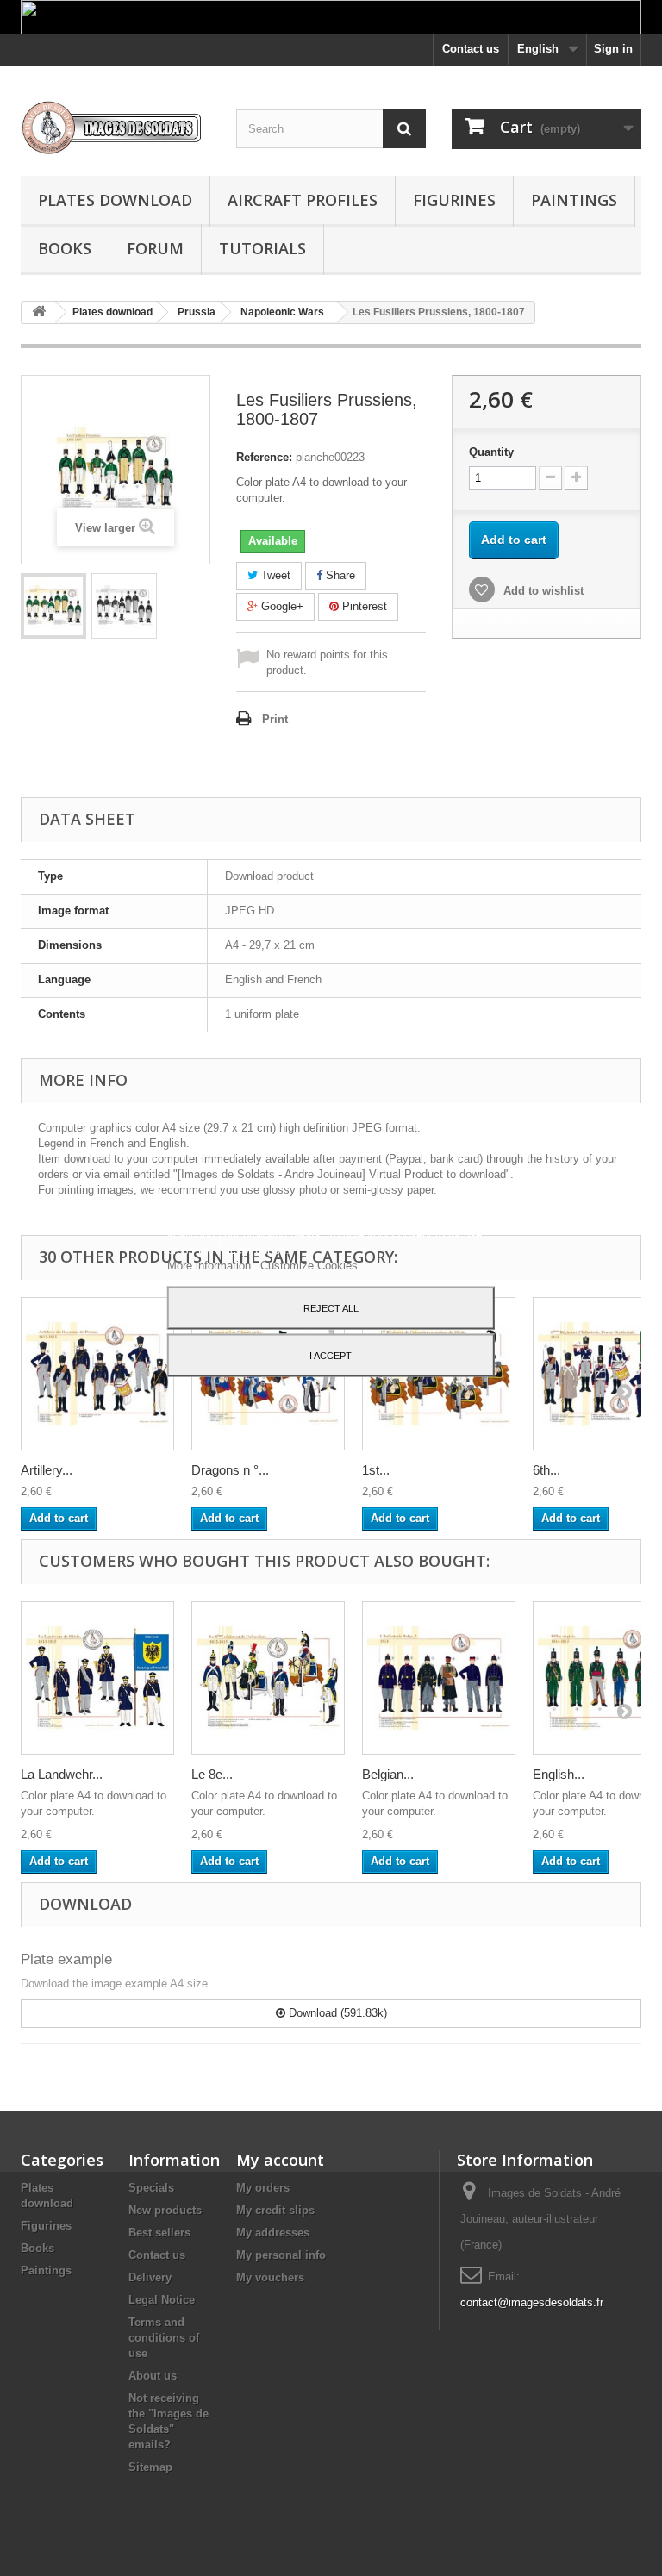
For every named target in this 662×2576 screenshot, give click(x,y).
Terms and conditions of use (164, 2338)
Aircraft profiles (303, 200)
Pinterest (363, 606)
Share (339, 575)
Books (65, 248)
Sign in (613, 49)
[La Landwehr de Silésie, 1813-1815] (97, 1678)
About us (153, 2376)
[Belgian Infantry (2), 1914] (439, 1678)
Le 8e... (212, 1774)
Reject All (331, 1307)
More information (211, 1265)
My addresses (273, 2233)
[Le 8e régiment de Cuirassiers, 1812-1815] (268, 1678)
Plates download (115, 200)
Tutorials (262, 248)
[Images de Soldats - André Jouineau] (116, 128)
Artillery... (47, 1470)
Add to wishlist (542, 591)
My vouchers (270, 2277)
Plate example (66, 1959)
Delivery (150, 2277)
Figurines (454, 200)
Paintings (574, 200)
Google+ (281, 606)
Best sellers (159, 2233)
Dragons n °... (230, 1470)
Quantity (491, 452)
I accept (331, 1355)
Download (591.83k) (336, 2013)
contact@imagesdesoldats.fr (532, 2302)
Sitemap (150, 2467)
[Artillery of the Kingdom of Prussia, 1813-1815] (97, 1374)
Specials (151, 2188)
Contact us (471, 49)
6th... (546, 1470)
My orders (263, 2188)
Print (275, 719)
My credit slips (275, 2210)
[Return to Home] (39, 312)
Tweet (274, 575)
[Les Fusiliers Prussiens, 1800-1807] (53, 606)
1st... (376, 1470)
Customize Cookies (309, 1265)
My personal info (281, 2255)
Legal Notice (162, 2300)
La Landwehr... (62, 1774)
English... (559, 1774)
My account (280, 2160)
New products (165, 2210)
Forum (155, 248)
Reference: (264, 457)
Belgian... (388, 1774)
